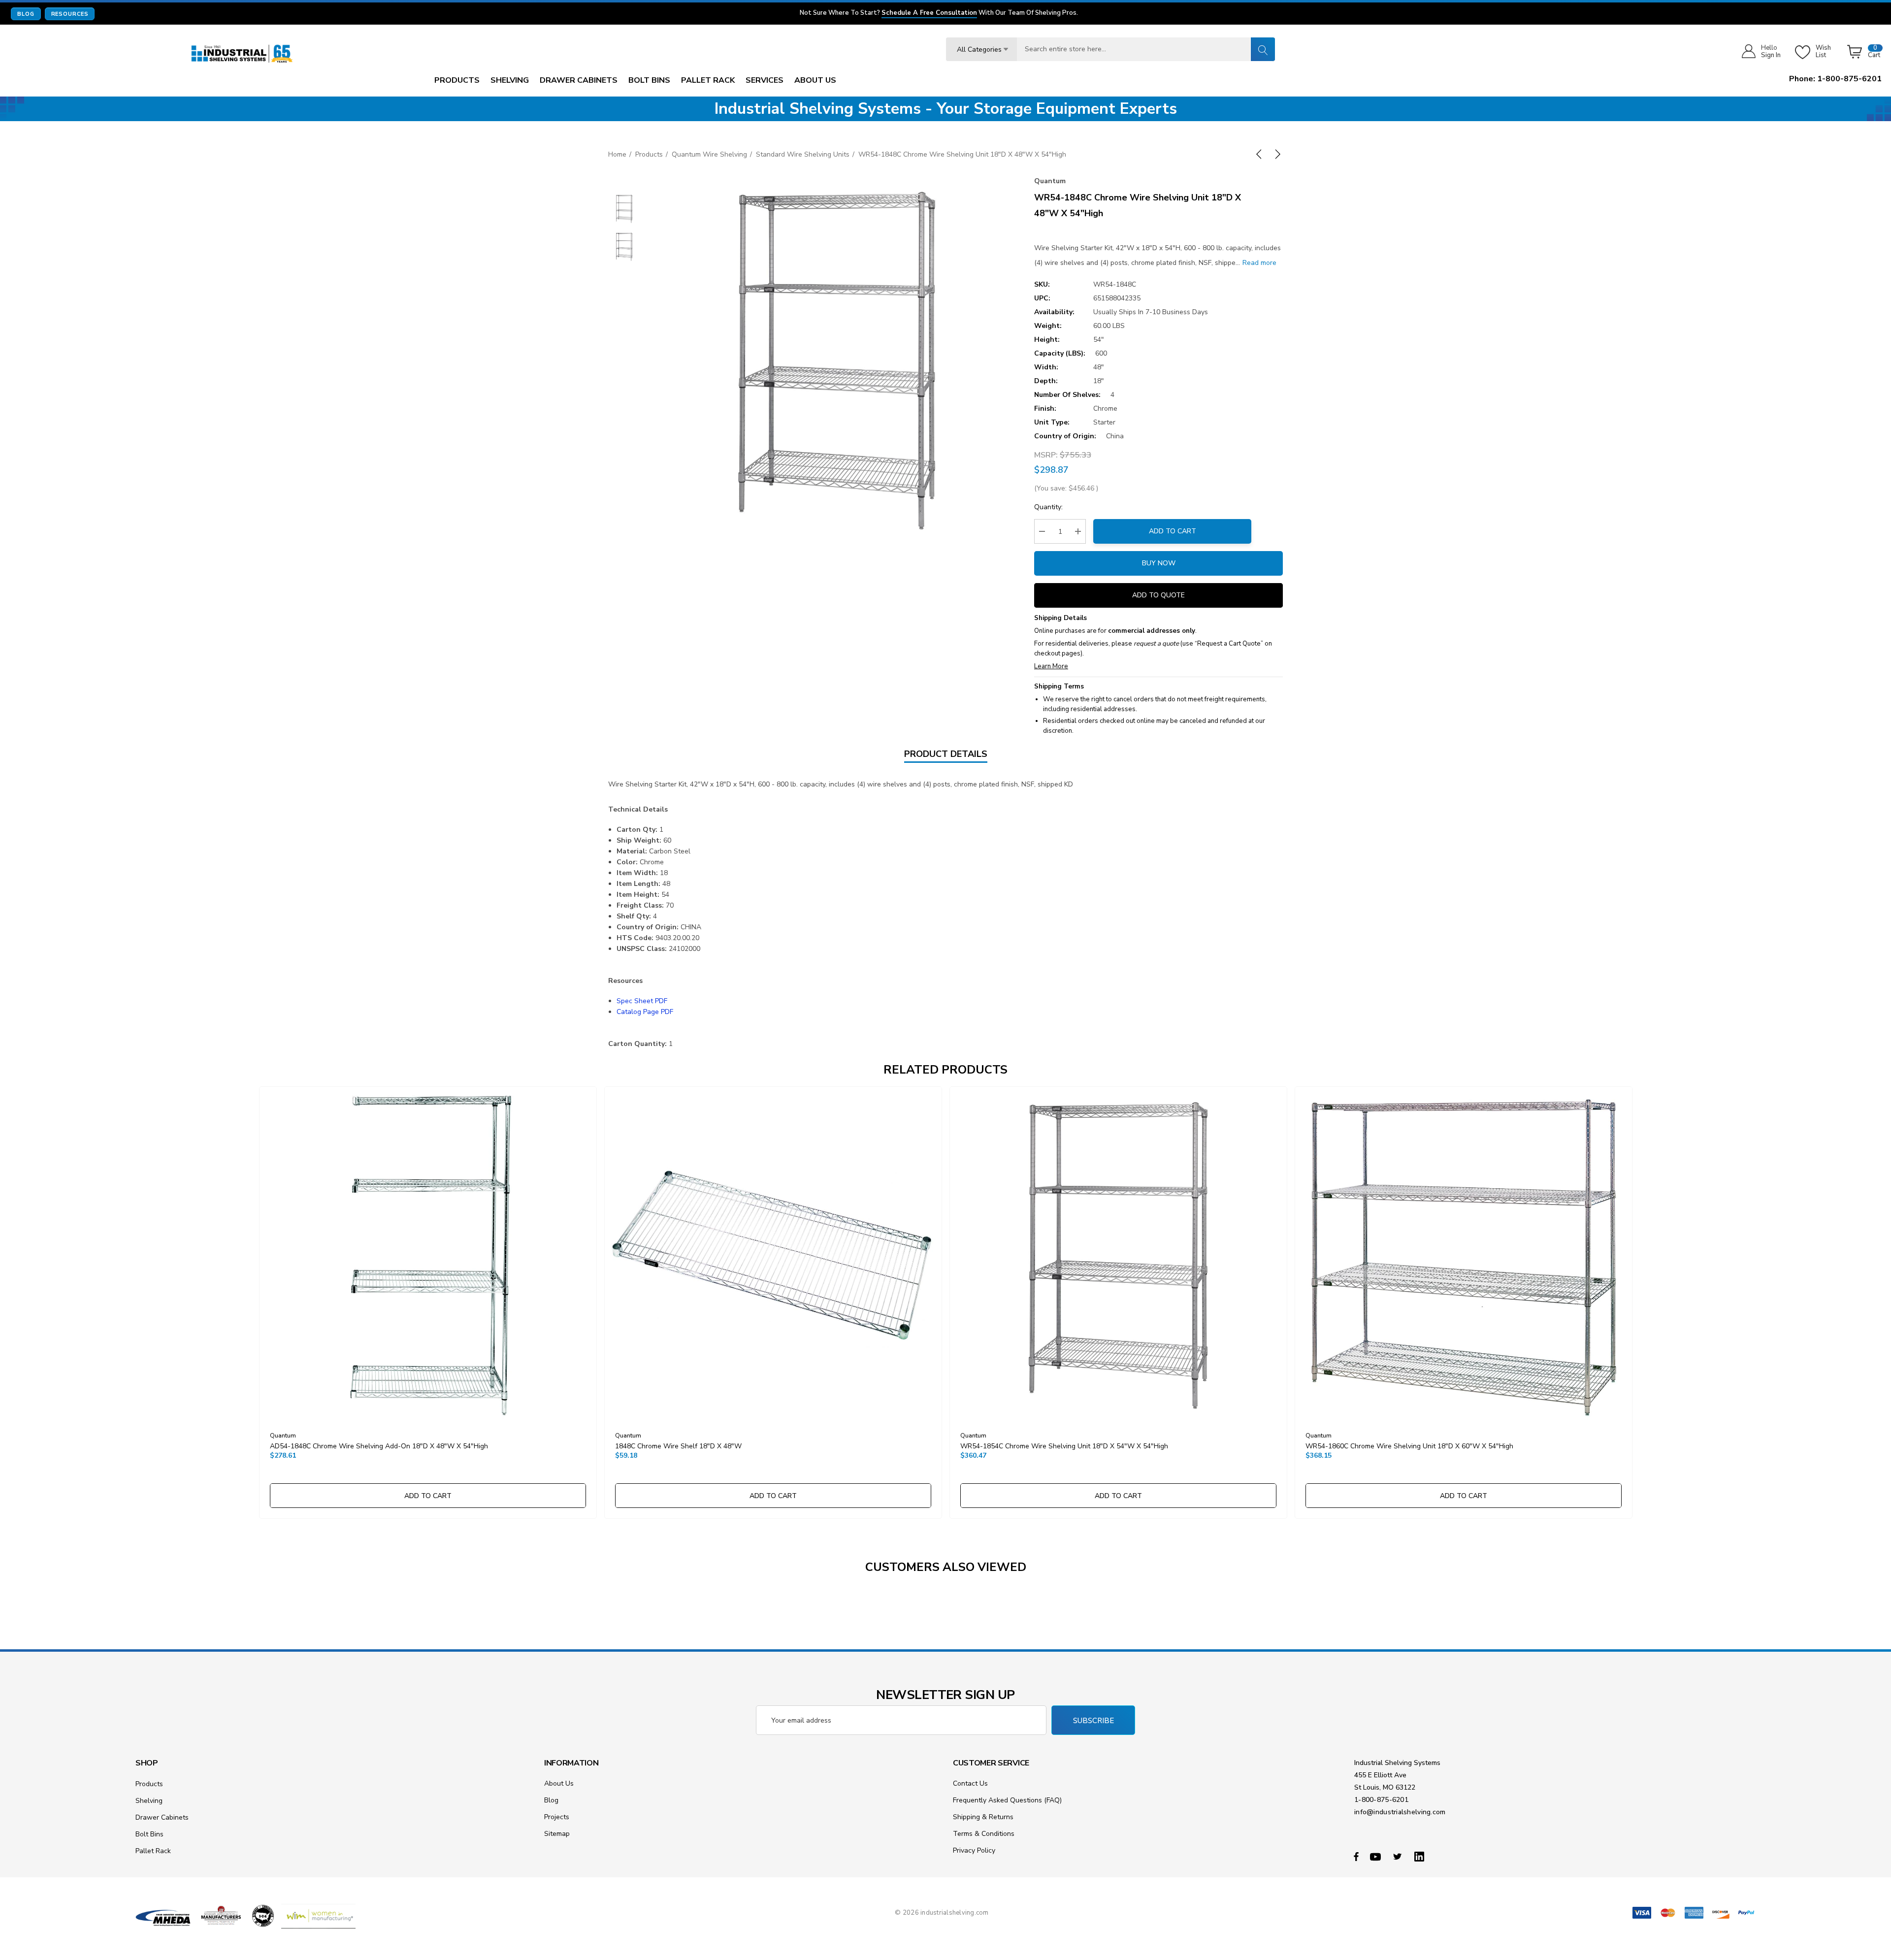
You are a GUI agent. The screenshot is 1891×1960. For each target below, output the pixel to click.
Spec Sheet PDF (642, 1001)
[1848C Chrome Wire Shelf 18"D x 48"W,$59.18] (773, 1255)
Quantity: (1048, 507)
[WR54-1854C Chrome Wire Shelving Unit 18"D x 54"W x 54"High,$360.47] (1118, 1255)
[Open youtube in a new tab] (1377, 1856)
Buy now (1159, 563)
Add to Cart (1173, 531)
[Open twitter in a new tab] (1399, 1856)
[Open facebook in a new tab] (1356, 1856)
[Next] (1276, 154)
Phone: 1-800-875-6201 (1835, 79)
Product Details (946, 754)
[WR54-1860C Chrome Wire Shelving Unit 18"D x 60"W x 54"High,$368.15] (1464, 1255)
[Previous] (1261, 154)
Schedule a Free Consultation (929, 13)
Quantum (1050, 181)
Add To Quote (1158, 595)
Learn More (1051, 666)
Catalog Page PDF (645, 1012)
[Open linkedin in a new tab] (1421, 1856)
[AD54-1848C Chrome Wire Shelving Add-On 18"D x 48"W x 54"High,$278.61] (428, 1255)
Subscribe (1093, 1721)
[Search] (1263, 49)
